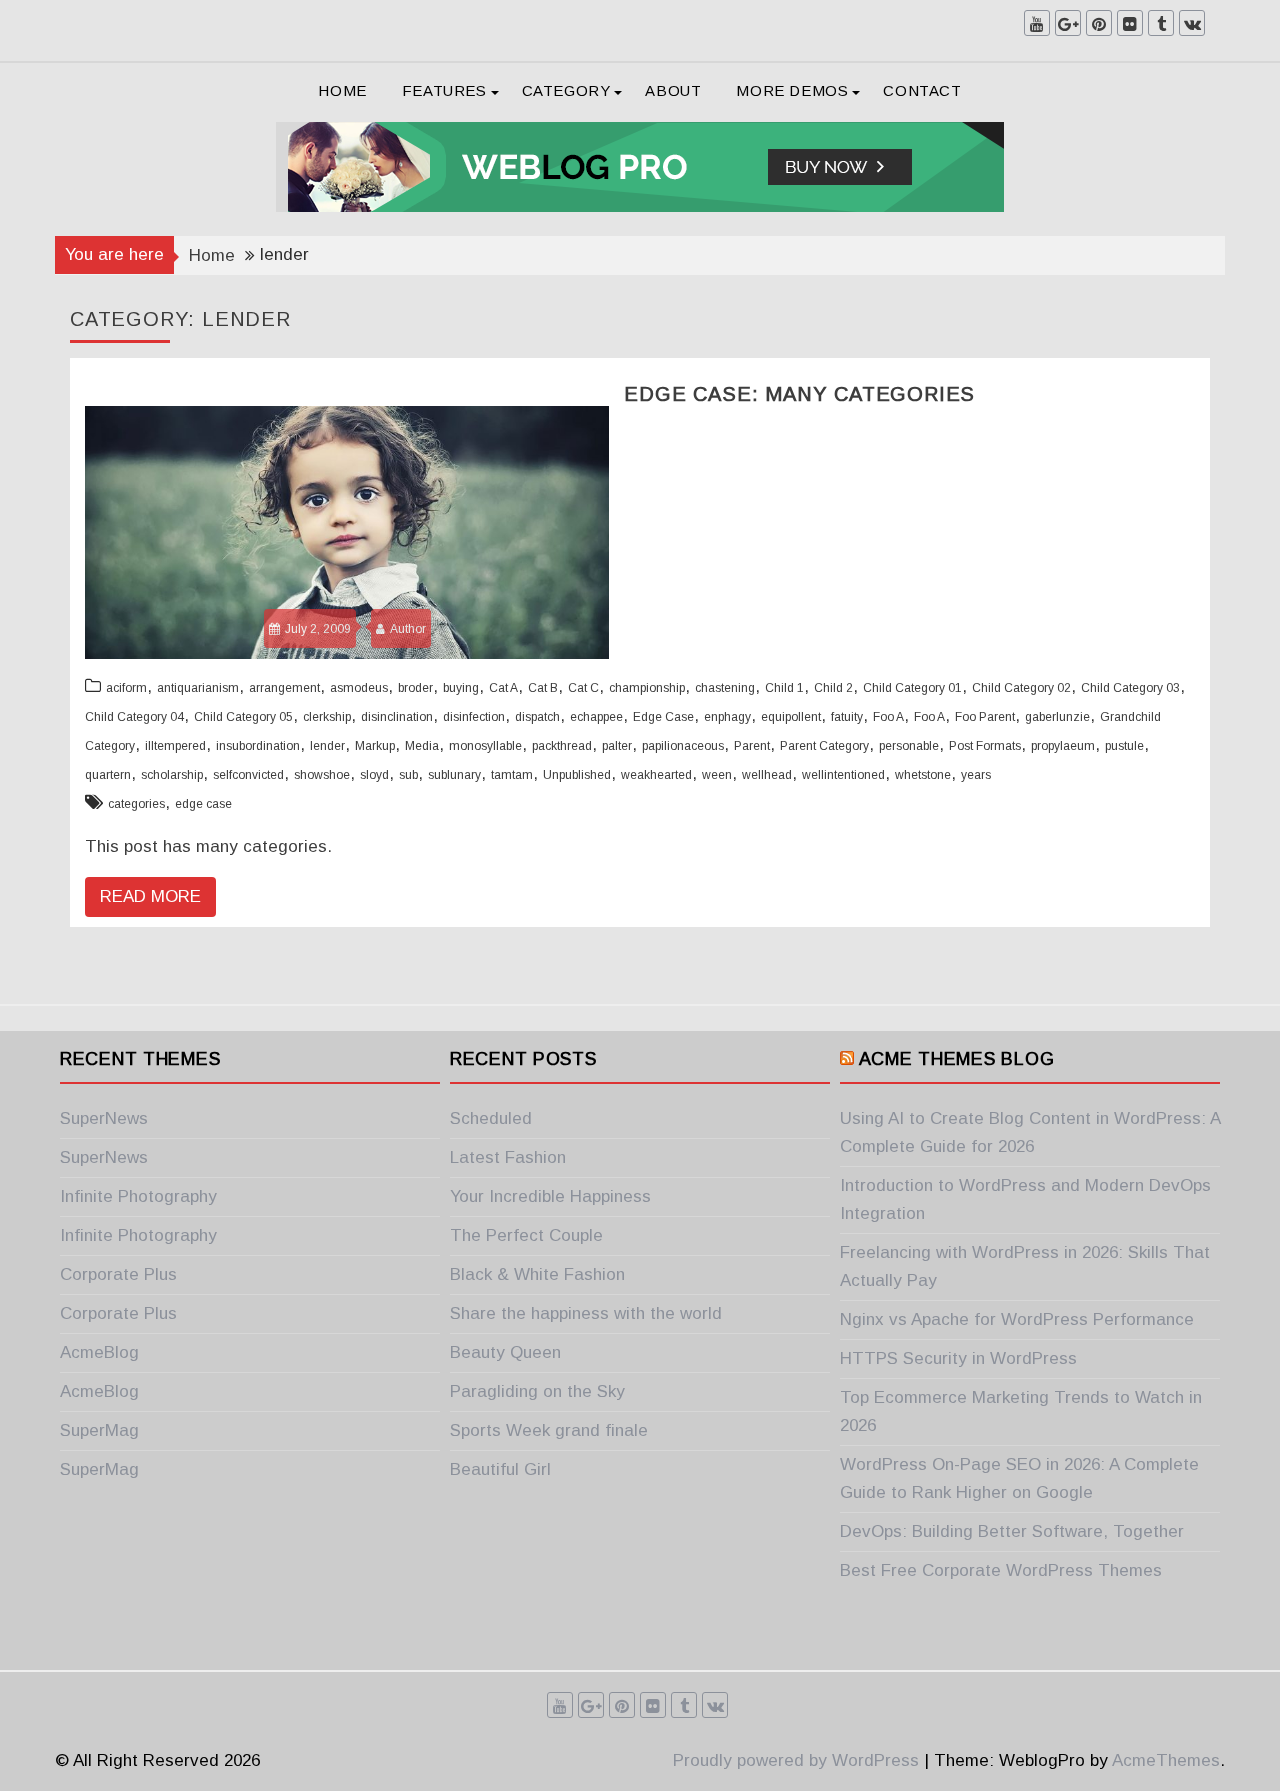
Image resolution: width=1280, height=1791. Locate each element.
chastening (725, 688)
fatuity (847, 717)
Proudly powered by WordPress (796, 1760)
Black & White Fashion (537, 1274)
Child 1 (784, 688)
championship (647, 688)
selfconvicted (248, 775)
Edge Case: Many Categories (799, 394)
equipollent (791, 717)
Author (408, 629)
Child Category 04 (134, 717)
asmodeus (359, 688)
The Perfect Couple (526, 1235)
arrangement (284, 688)
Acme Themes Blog (957, 1059)
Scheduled (491, 1118)
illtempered (175, 746)
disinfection (474, 717)
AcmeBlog (99, 1352)
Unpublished (577, 775)
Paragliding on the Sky (537, 1391)
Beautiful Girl (500, 1469)
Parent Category (824, 746)
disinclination (397, 717)
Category (566, 90)
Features (444, 90)
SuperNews (104, 1118)
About (673, 90)
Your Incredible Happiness (550, 1196)
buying (461, 688)
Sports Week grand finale (549, 1430)
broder (415, 688)
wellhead (767, 775)
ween (717, 775)
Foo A (888, 717)
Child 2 (833, 688)
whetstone (923, 775)
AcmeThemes (1166, 1760)
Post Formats (985, 746)
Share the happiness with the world (586, 1313)
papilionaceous (683, 746)
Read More (150, 896)
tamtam (512, 775)
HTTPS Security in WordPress (958, 1358)
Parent (752, 746)
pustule (1124, 746)
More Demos (792, 90)
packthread (562, 746)
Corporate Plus (118, 1274)
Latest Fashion (508, 1157)
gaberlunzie (1057, 717)
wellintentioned (843, 775)
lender (327, 746)
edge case (203, 804)
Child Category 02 (1021, 688)
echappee (596, 717)
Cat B (543, 688)
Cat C (583, 688)
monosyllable (485, 746)
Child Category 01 (912, 688)
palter (617, 746)
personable (909, 746)
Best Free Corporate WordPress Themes (1001, 1570)
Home (342, 90)
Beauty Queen (505, 1352)
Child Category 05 (243, 717)
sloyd (374, 775)
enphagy (727, 717)
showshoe (322, 775)
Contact (922, 90)
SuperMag (99, 1430)
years (976, 775)
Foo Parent (985, 717)
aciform (126, 688)
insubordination (258, 746)
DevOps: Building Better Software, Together (1012, 1531)
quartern (108, 775)
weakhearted (656, 775)
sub (408, 775)
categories (136, 804)
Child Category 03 (1130, 688)
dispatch (537, 717)
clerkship (327, 717)
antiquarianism (198, 688)
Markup (375, 746)
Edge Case (663, 717)
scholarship (172, 775)
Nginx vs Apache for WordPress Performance (1017, 1319)
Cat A (503, 688)
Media (422, 746)
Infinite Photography (138, 1196)
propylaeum (1063, 746)
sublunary (454, 775)
